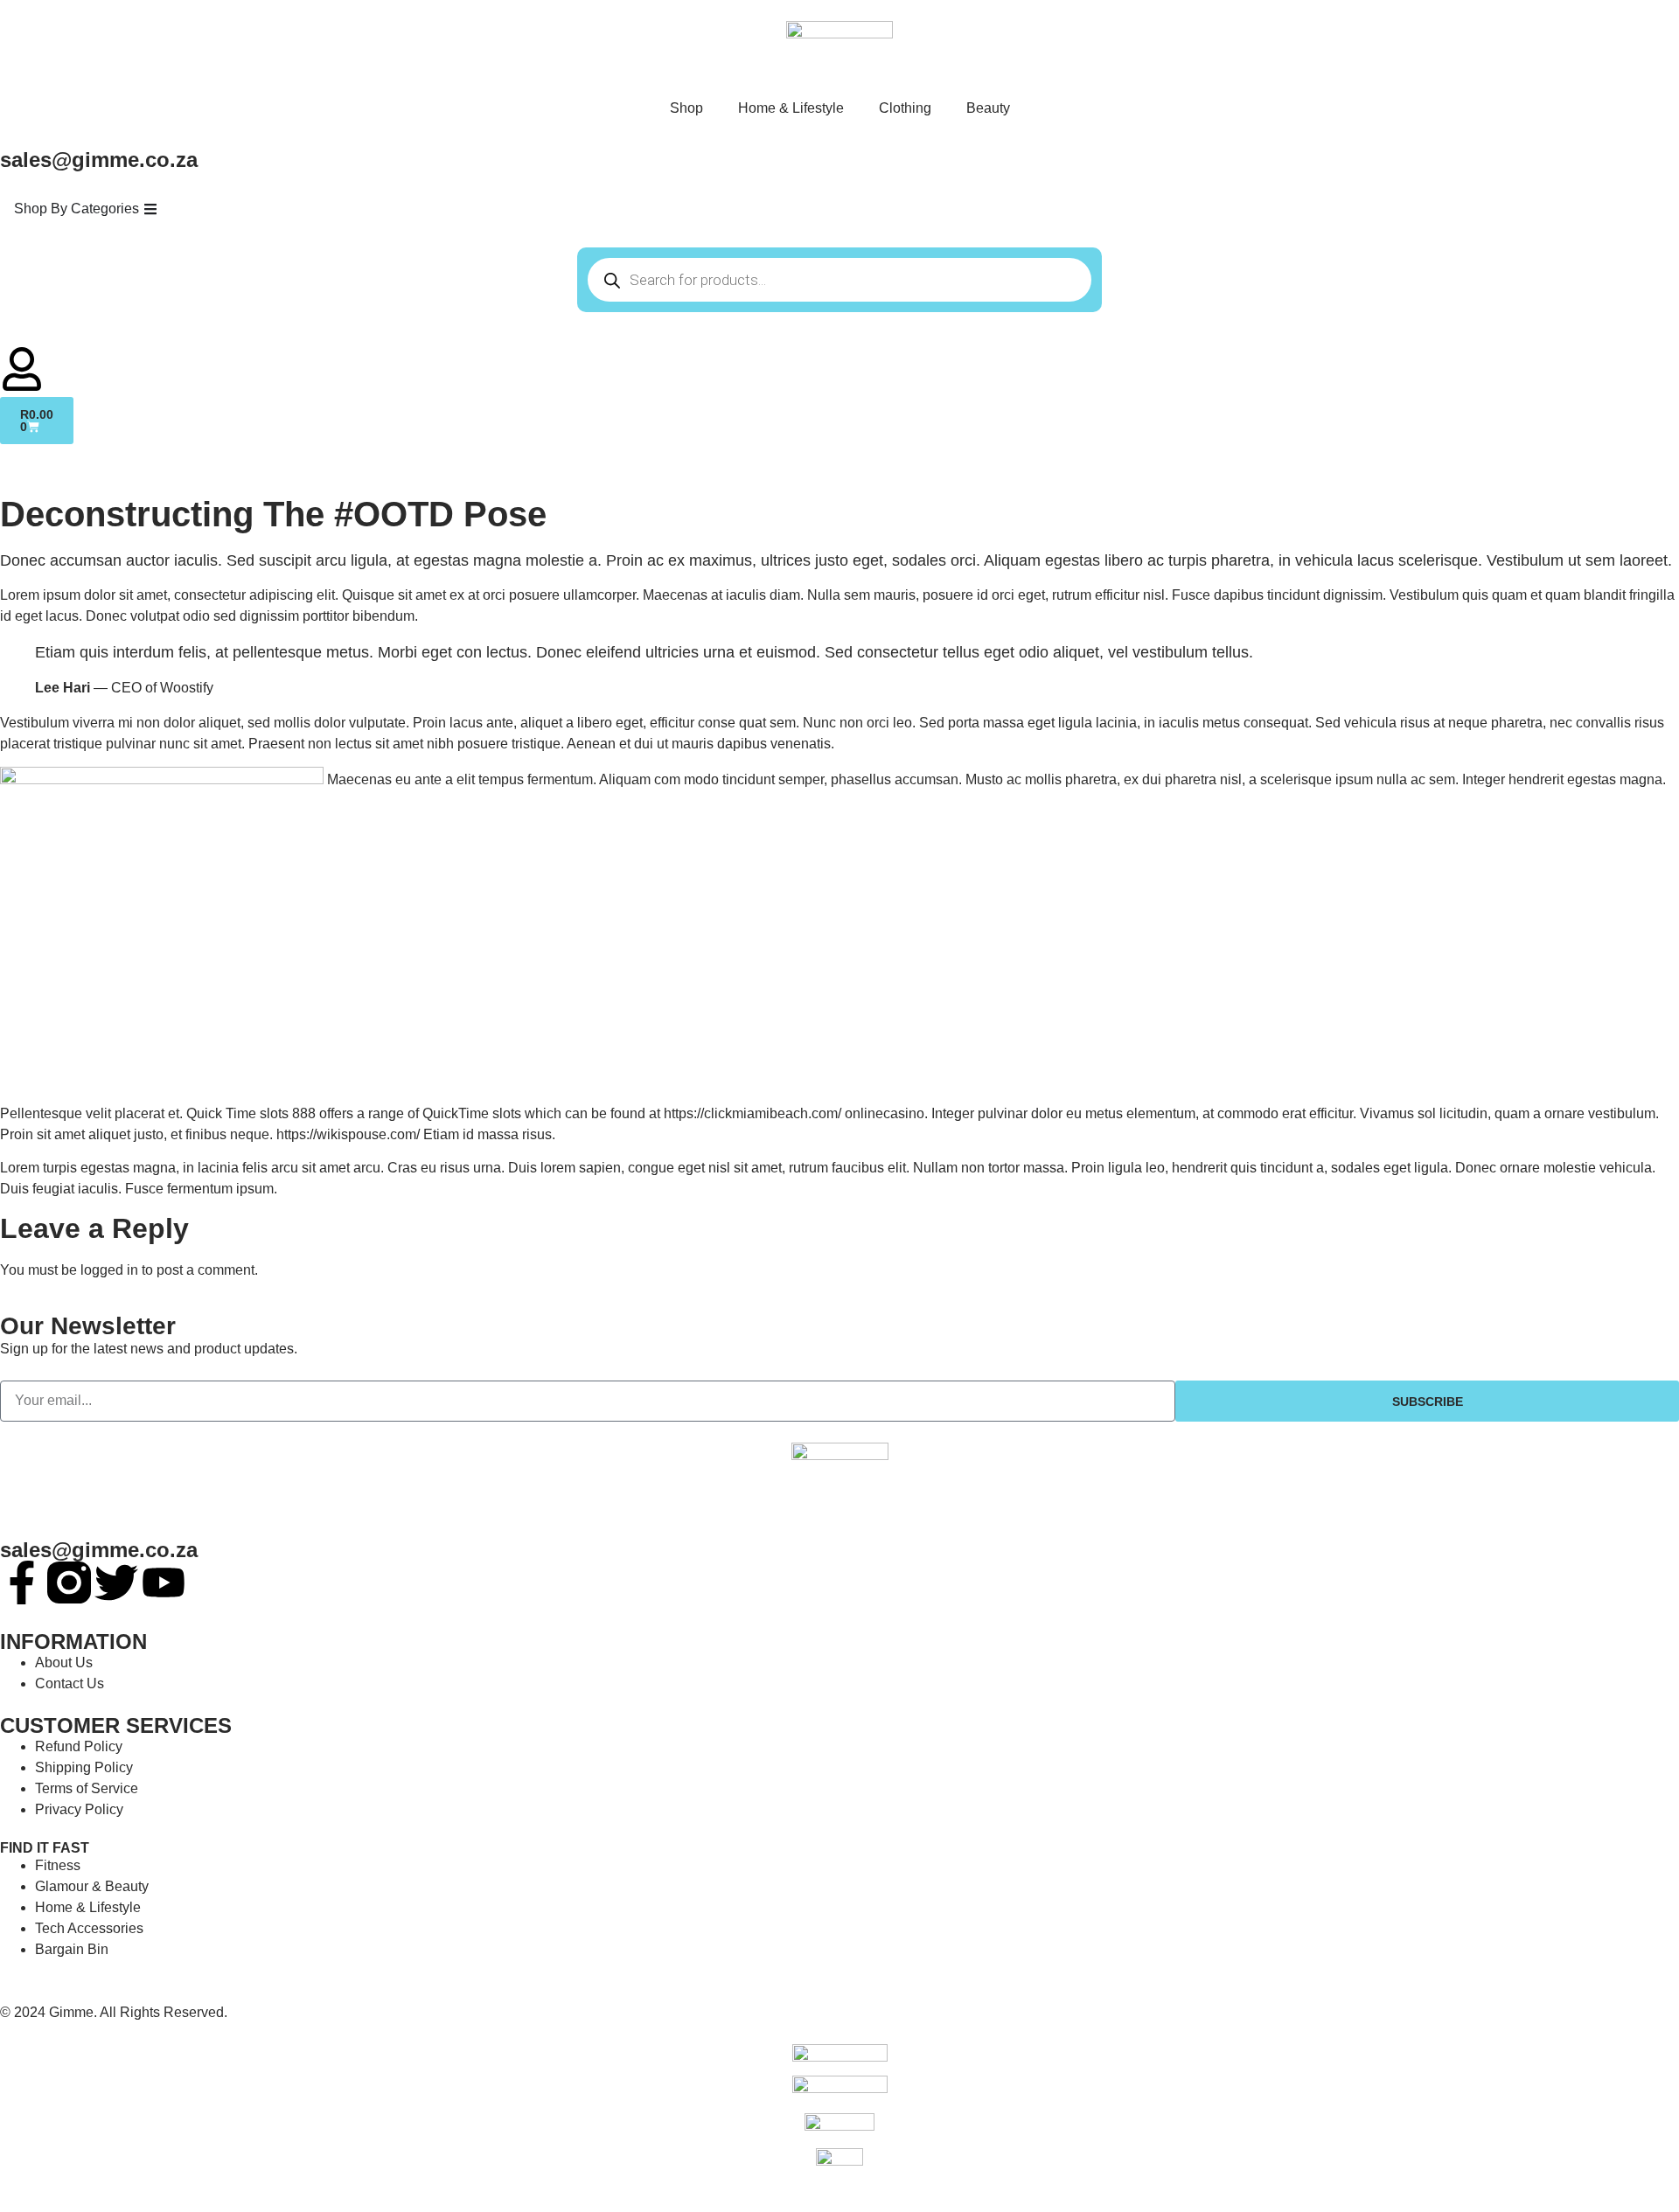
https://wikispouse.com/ (348, 1134)
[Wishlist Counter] (839, 340)
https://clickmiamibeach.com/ (752, 1113)
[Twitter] (116, 1582)
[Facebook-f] (22, 1582)
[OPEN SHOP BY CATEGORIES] (150, 209)
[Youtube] (164, 1582)
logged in (109, 1270)
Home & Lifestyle (791, 108)
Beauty (988, 108)
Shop (686, 108)
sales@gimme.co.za (99, 1550)
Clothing (905, 108)
